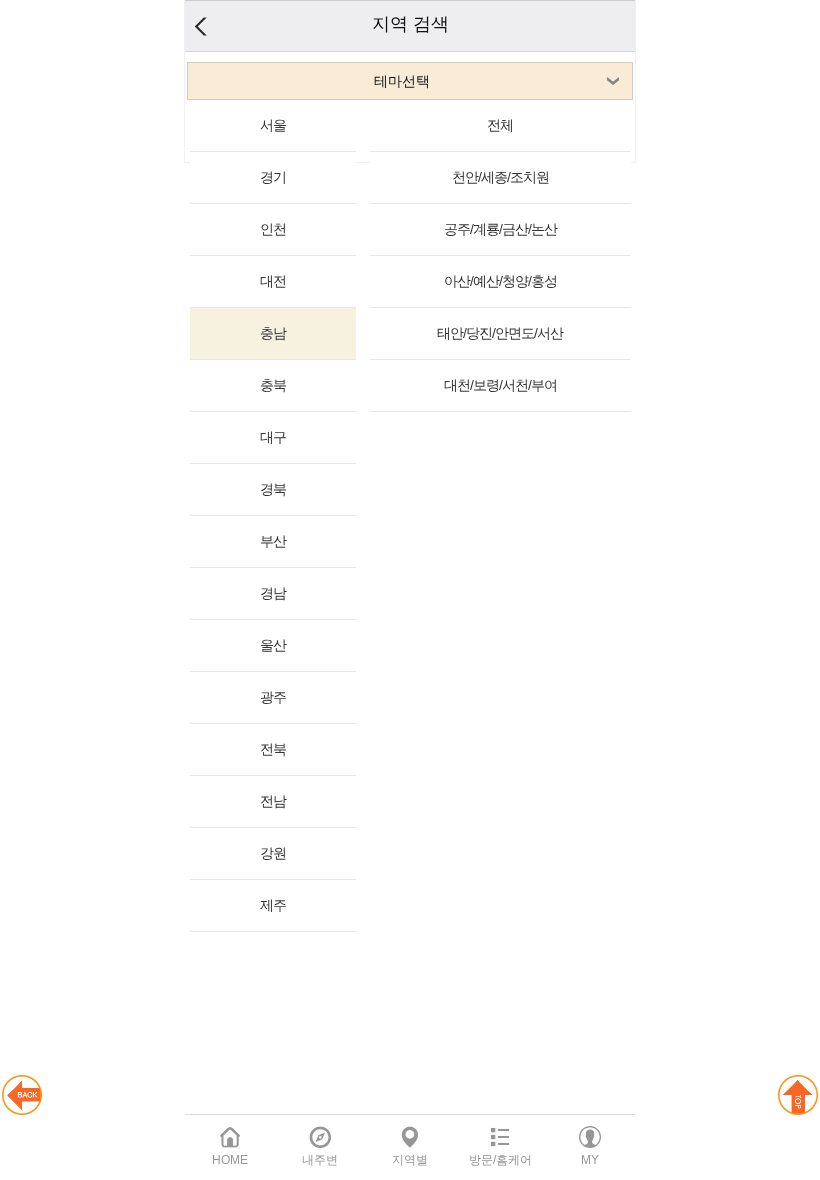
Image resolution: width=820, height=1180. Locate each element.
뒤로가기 (200, 26)
